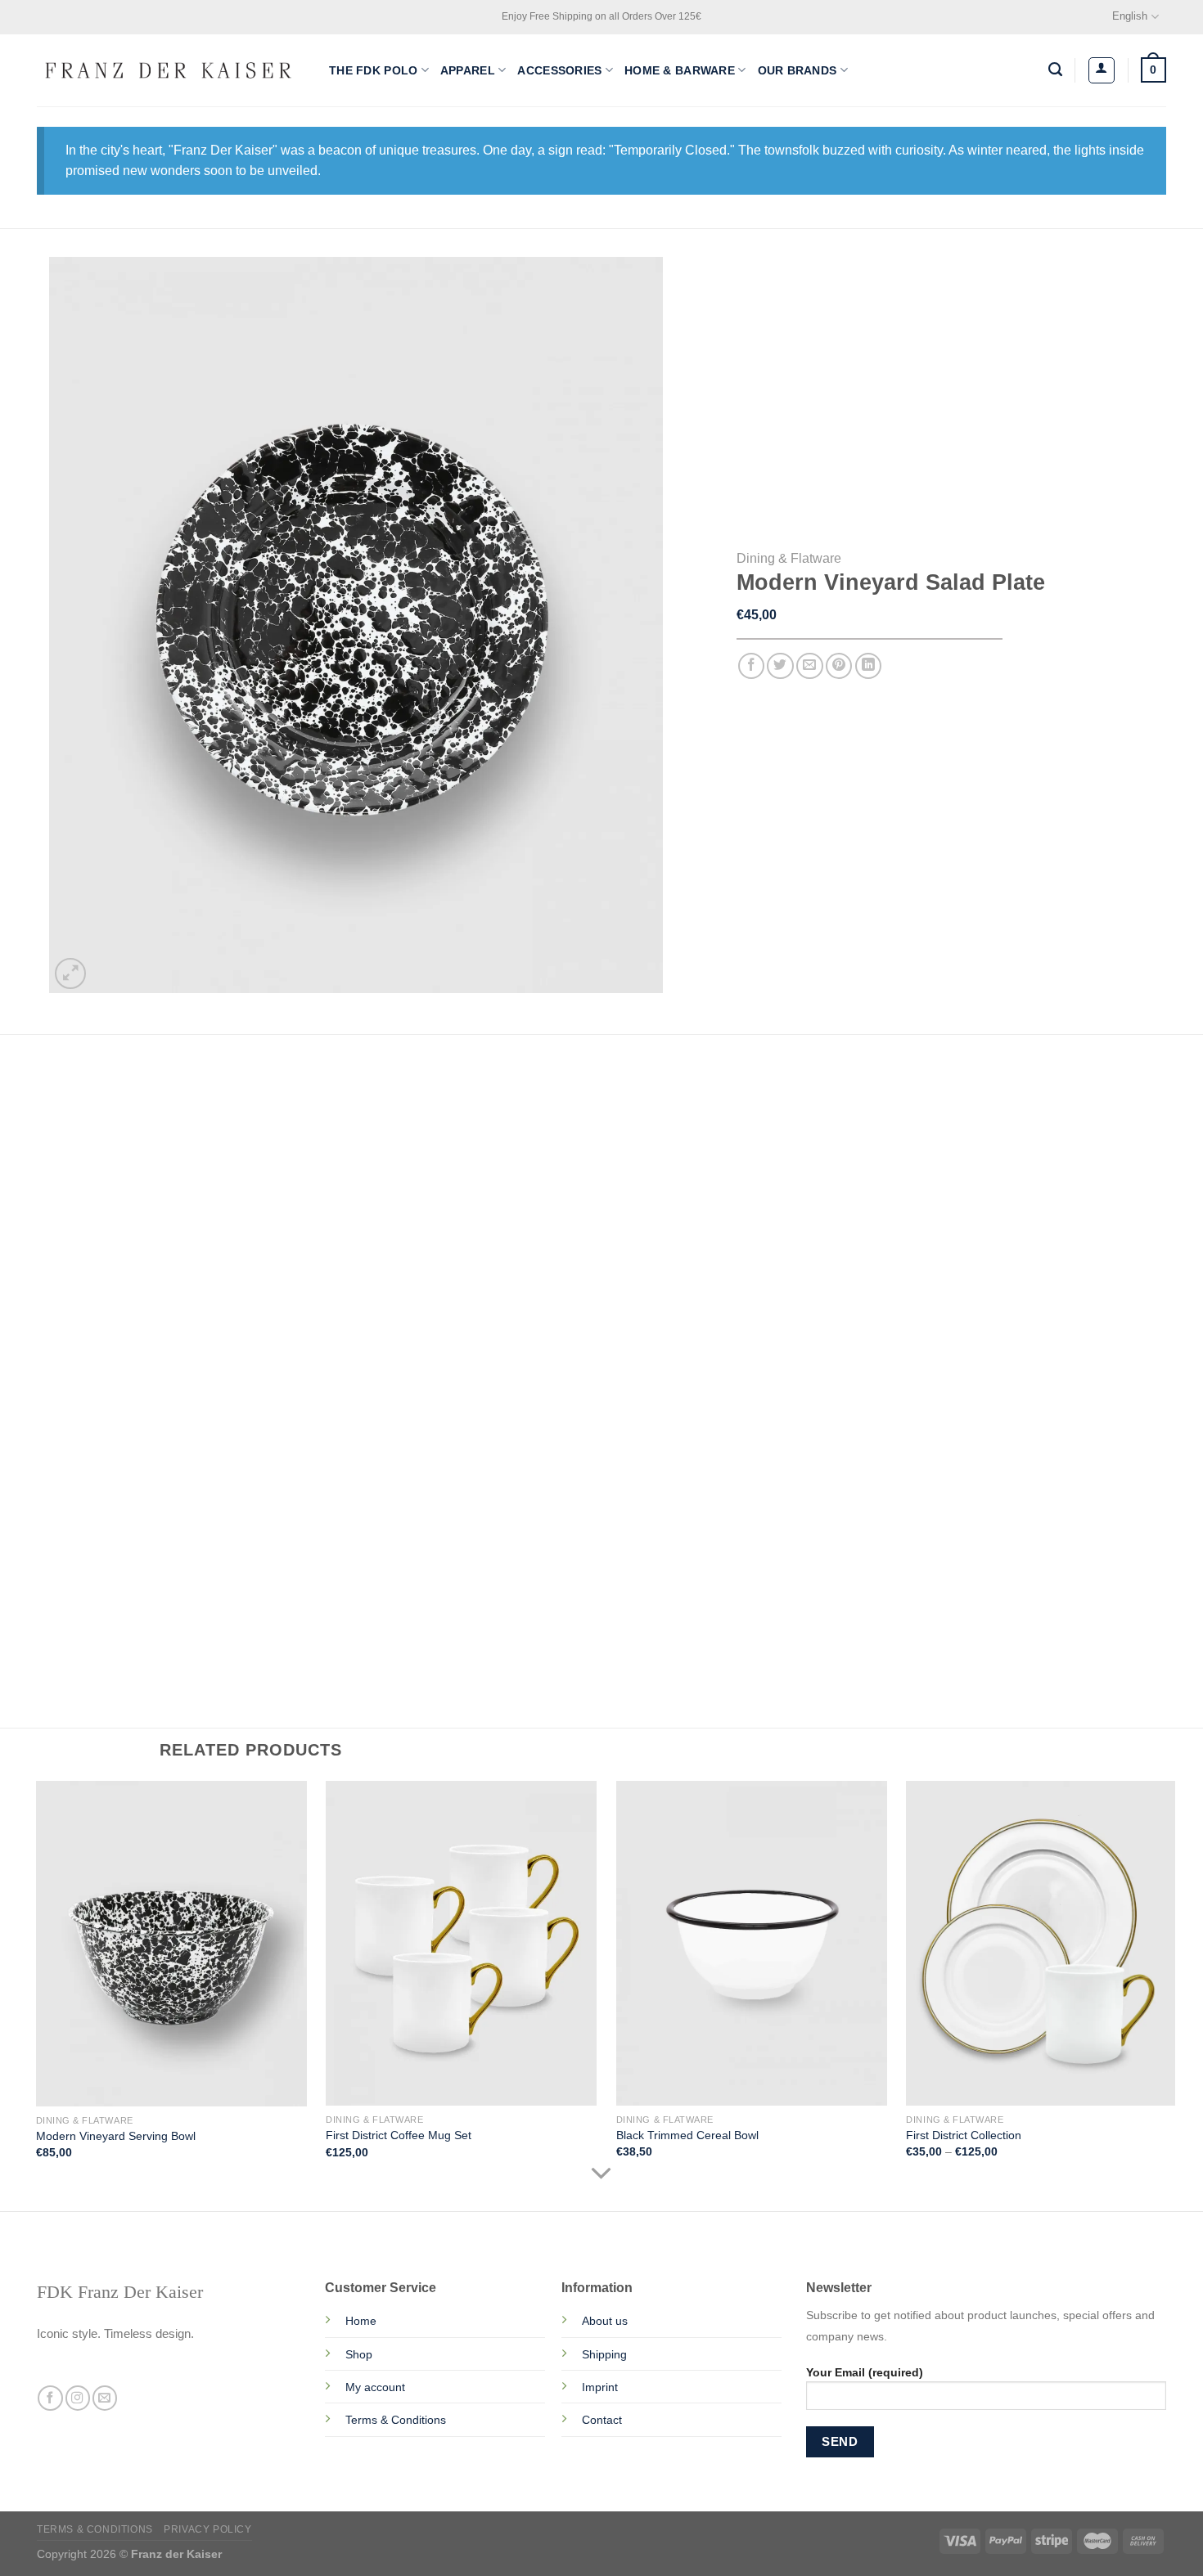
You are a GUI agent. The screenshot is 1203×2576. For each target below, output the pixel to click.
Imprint (600, 2387)
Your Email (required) (865, 2372)
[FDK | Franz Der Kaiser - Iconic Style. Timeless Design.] (171, 70)
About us (605, 2321)
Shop (359, 2354)
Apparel (468, 70)
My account (375, 2387)
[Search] (1055, 70)
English (1130, 16)
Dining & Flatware (789, 558)
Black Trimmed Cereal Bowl (687, 2135)
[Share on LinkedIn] (869, 666)
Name (95, 1473)
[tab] (83, 1083)
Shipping (604, 2354)
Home (361, 2321)
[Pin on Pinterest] (839, 666)
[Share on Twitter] (780, 666)
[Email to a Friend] (810, 666)
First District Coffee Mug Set (399, 2135)
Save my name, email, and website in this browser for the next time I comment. (319, 1549)
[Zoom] (70, 973)
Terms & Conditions (396, 2420)
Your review (111, 1333)
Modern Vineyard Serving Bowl (116, 2136)
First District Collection (964, 2135)
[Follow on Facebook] (50, 2398)
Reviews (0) (83, 1083)
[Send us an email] (105, 2398)
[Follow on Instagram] (78, 2398)
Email (387, 1473)
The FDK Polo (373, 70)
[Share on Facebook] (752, 666)
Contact (602, 2420)
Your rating (110, 1266)
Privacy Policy (207, 2529)
